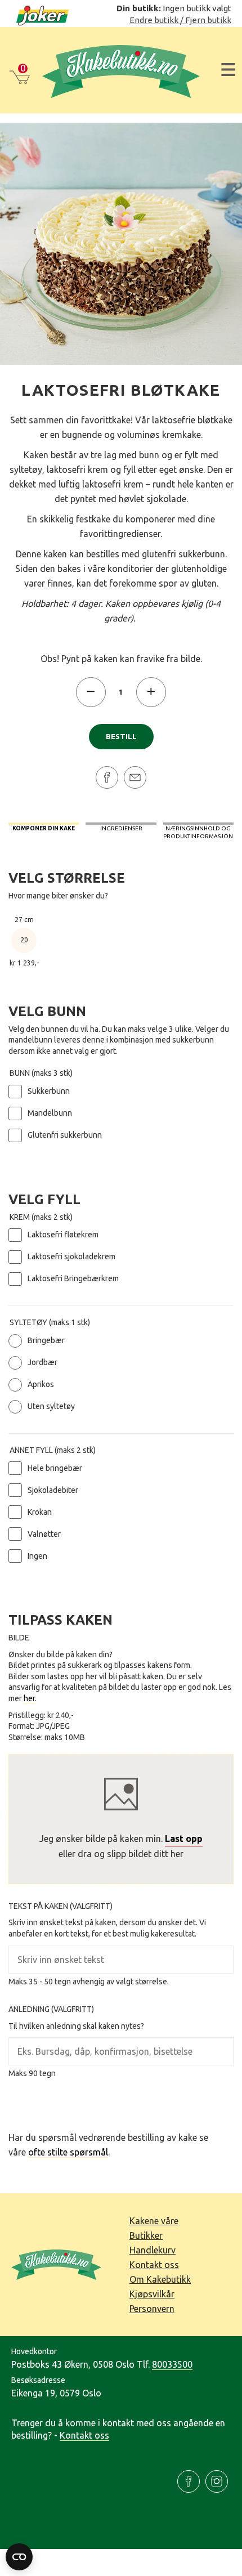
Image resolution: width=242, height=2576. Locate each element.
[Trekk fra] (91, 692)
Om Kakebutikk (160, 2279)
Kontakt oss (154, 2265)
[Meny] (228, 70)
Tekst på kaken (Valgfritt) (60, 1906)
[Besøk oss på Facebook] (189, 2481)
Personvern (152, 2309)
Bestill (121, 737)
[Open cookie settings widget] (19, 2557)
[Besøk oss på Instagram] (217, 2481)
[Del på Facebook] (107, 777)
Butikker (146, 2235)
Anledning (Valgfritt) (51, 2009)
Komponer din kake (44, 828)
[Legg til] (151, 692)
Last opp (184, 1839)
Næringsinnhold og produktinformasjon (198, 832)
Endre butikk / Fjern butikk (180, 20)
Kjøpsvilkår (152, 2294)
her (29, 1698)
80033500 (172, 2364)
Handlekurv (153, 2250)
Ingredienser (121, 828)
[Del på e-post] (135, 777)
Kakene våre (154, 2221)
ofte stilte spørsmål (68, 2152)
